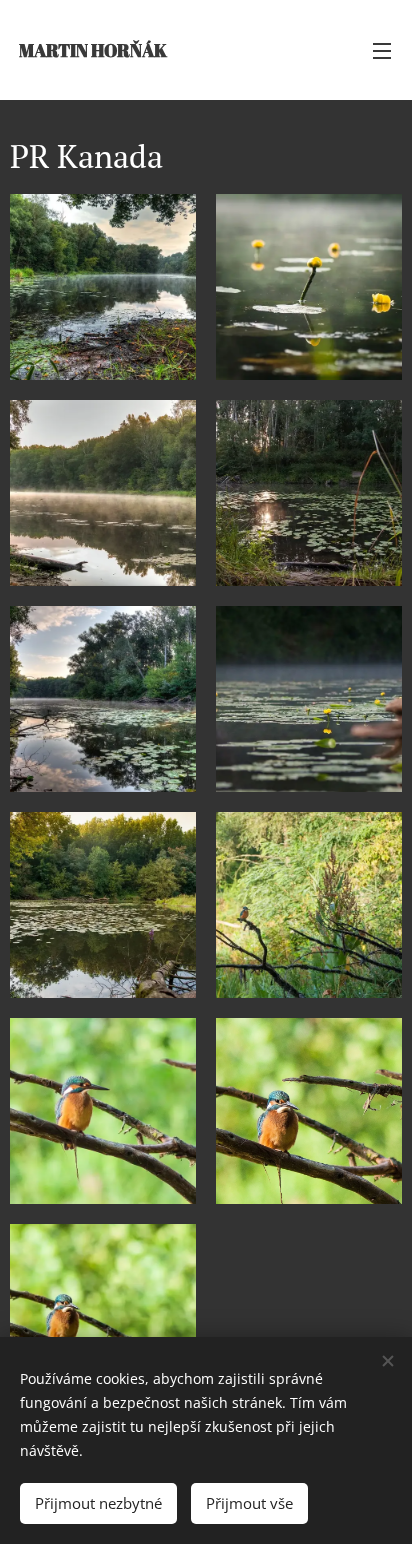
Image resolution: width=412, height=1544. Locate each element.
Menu (382, 50)
